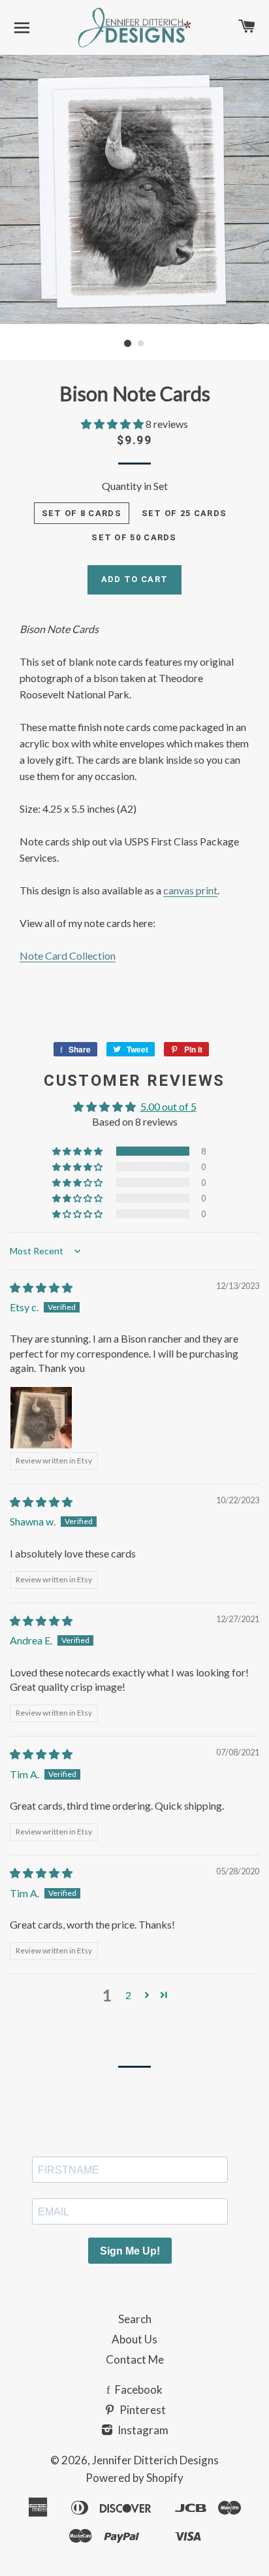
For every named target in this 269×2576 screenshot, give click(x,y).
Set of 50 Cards (134, 537)
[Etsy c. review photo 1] (41, 1418)
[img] (41, 1287)
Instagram (142, 2430)
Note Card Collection (68, 955)
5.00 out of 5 (168, 1106)
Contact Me (135, 2359)
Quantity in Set (135, 486)
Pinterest (142, 2410)
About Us (134, 2339)
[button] (113, 424)
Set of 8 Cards (82, 513)
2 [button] (128, 1995)
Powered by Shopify (134, 2478)
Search (135, 2319)
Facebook (138, 2389)
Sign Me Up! (130, 2251)
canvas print (190, 890)
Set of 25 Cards (184, 513)
